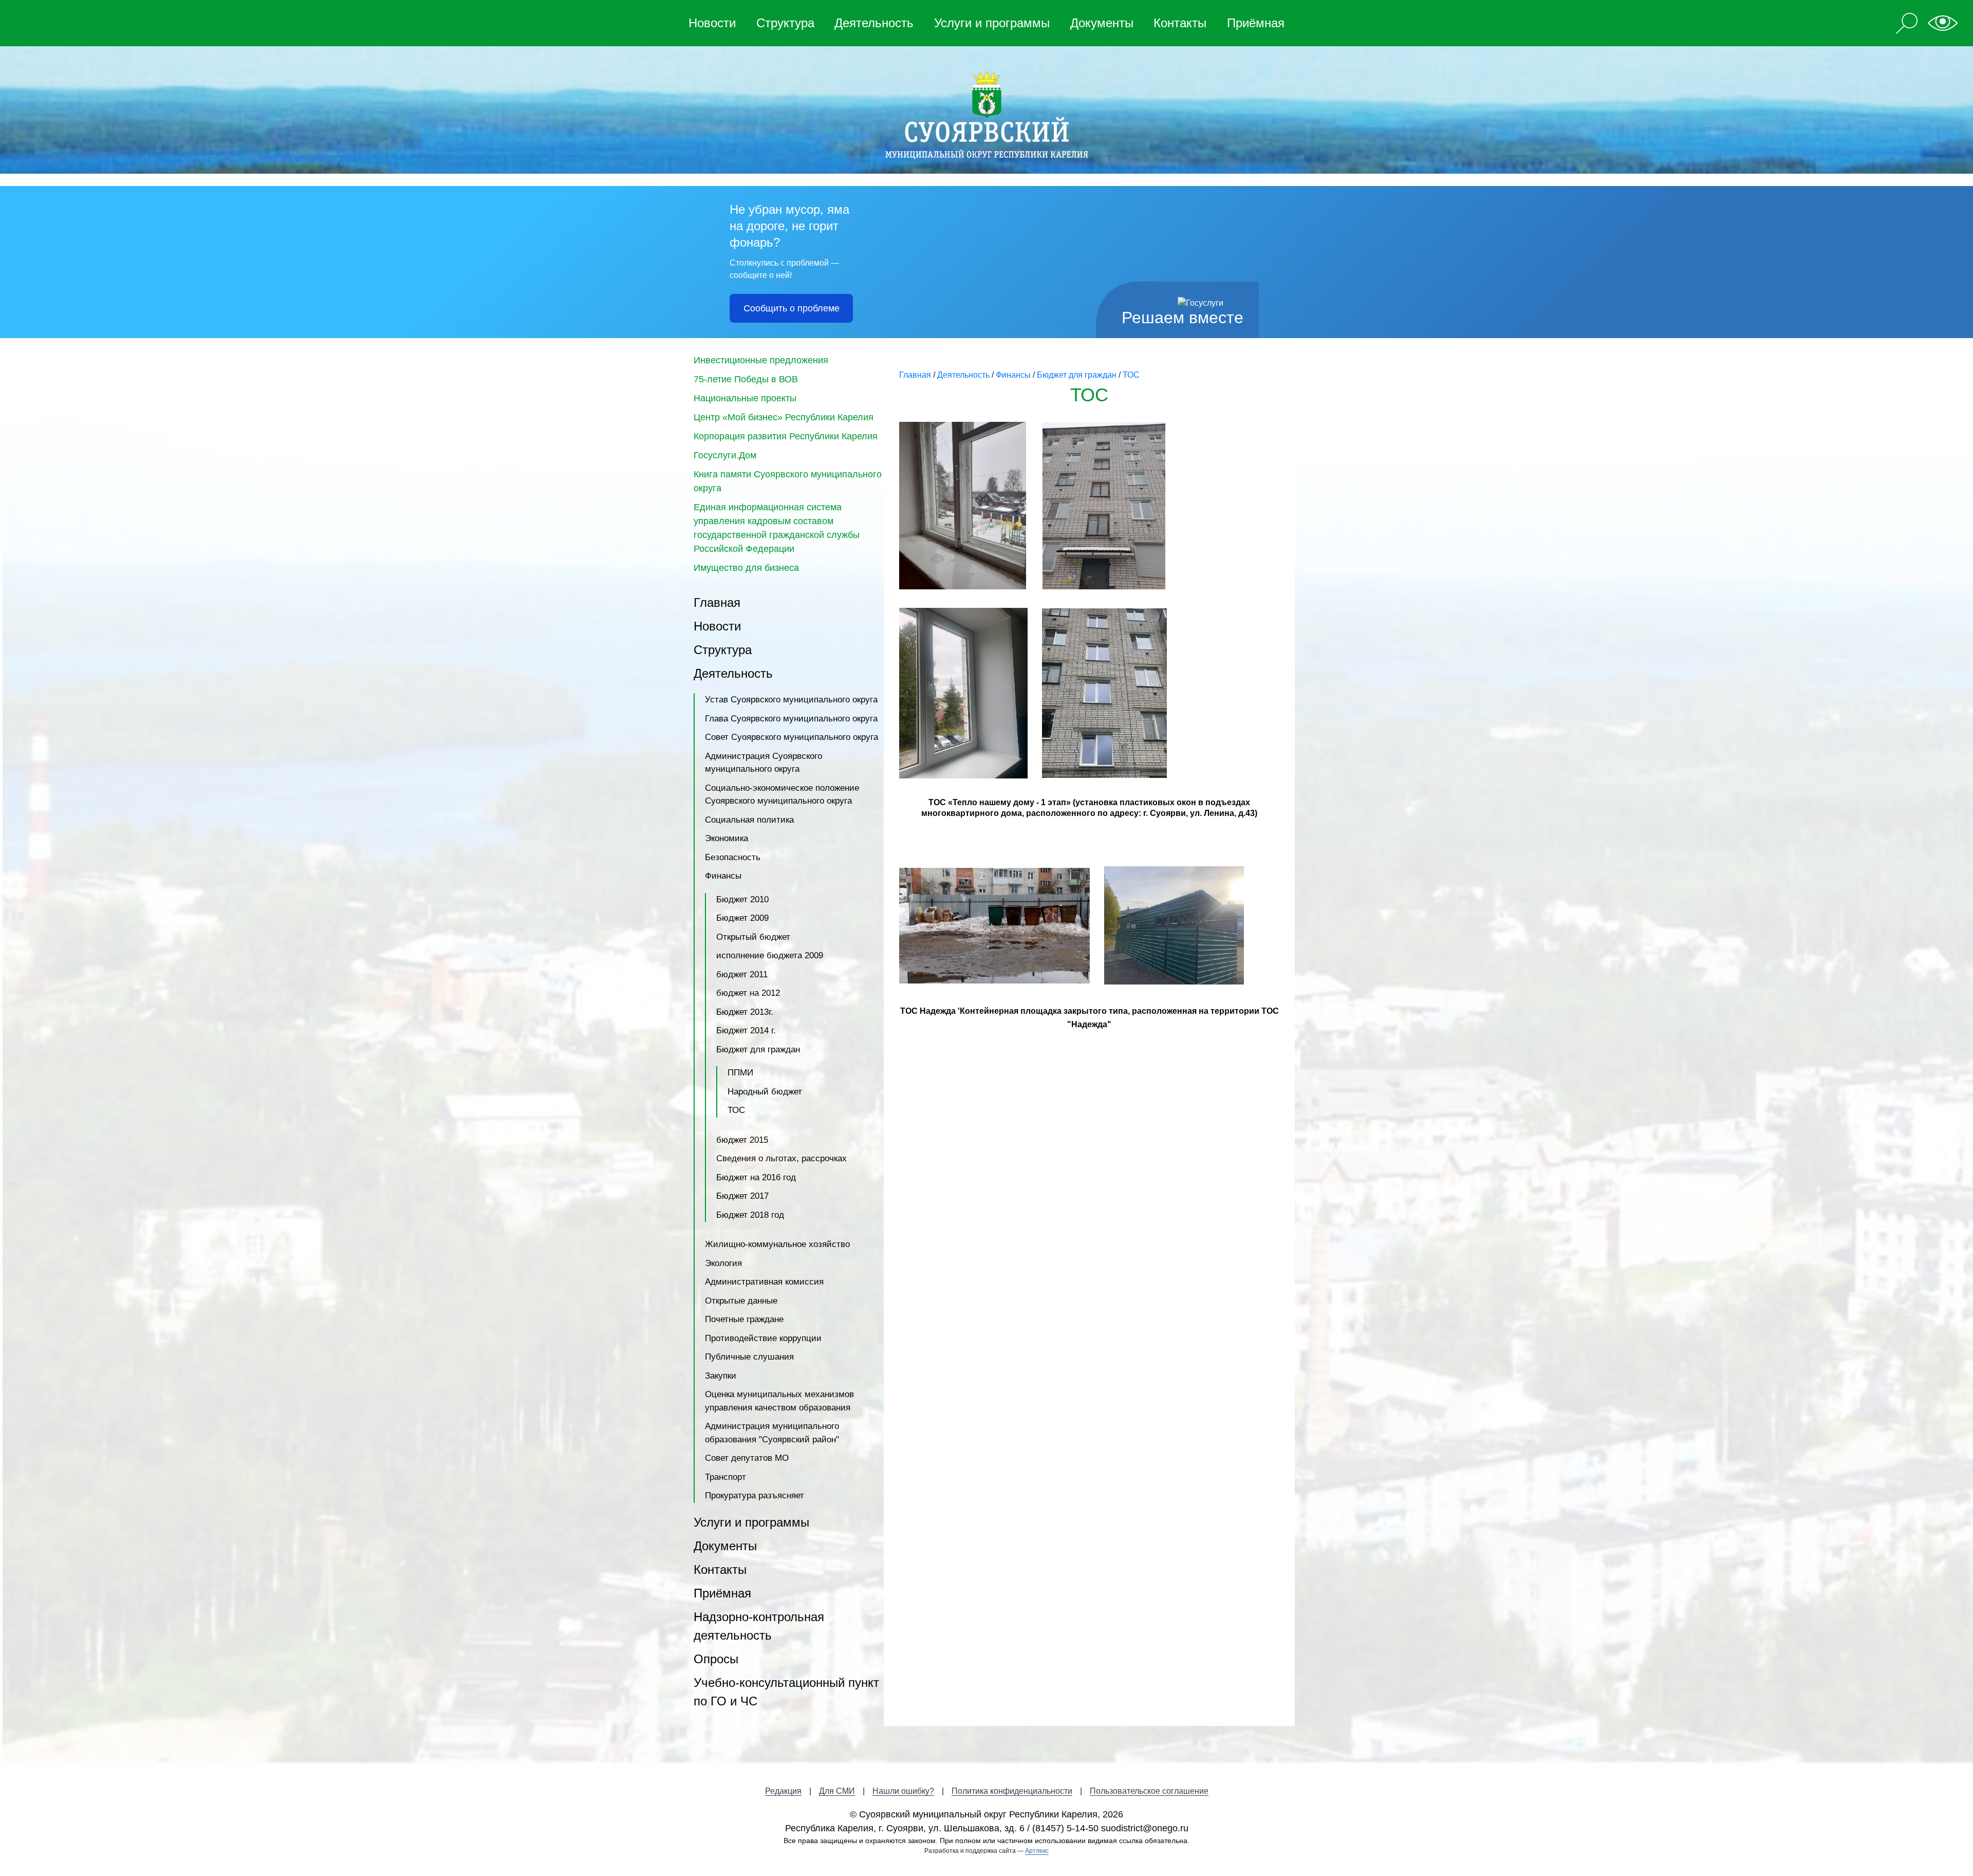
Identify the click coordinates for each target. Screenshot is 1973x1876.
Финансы (723, 876)
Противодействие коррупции (763, 1338)
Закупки (721, 1376)
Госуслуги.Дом (725, 455)
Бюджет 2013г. (745, 1012)
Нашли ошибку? (903, 1791)
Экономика (727, 838)
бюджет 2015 (742, 1140)
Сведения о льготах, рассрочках (781, 1158)
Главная (717, 602)
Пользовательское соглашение (1149, 1791)
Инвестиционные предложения (761, 360)
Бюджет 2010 (742, 899)
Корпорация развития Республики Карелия (786, 436)
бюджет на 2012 (748, 993)
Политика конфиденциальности (1012, 1791)
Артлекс (1037, 1851)
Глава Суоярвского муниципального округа (791, 719)
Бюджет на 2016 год (756, 1177)
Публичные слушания (749, 1357)
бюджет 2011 (742, 974)
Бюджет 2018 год (750, 1215)
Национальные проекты (745, 398)
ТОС (736, 1110)
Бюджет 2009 (742, 918)
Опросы (716, 1659)
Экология (723, 1263)
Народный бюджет (765, 1092)
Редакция (783, 1791)
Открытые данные (741, 1301)
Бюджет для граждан (758, 1050)
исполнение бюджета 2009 (770, 955)
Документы (1102, 23)
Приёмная (1256, 23)
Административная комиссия (764, 1282)
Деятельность (874, 23)
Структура (785, 23)
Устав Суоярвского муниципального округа (791, 700)
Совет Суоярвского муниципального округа (792, 737)
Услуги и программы (992, 23)
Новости (712, 23)
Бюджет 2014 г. (746, 1030)
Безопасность (733, 857)
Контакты (1180, 23)
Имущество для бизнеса (746, 568)
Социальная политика (749, 820)
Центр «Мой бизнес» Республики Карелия (784, 417)
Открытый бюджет (753, 937)
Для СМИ (837, 1791)
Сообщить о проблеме (792, 308)
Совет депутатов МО (747, 1458)
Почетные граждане (744, 1319)
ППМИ (740, 1073)
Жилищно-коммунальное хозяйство (777, 1244)
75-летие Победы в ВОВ (746, 379)
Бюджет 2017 (742, 1196)
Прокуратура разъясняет (755, 1496)
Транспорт (725, 1477)
